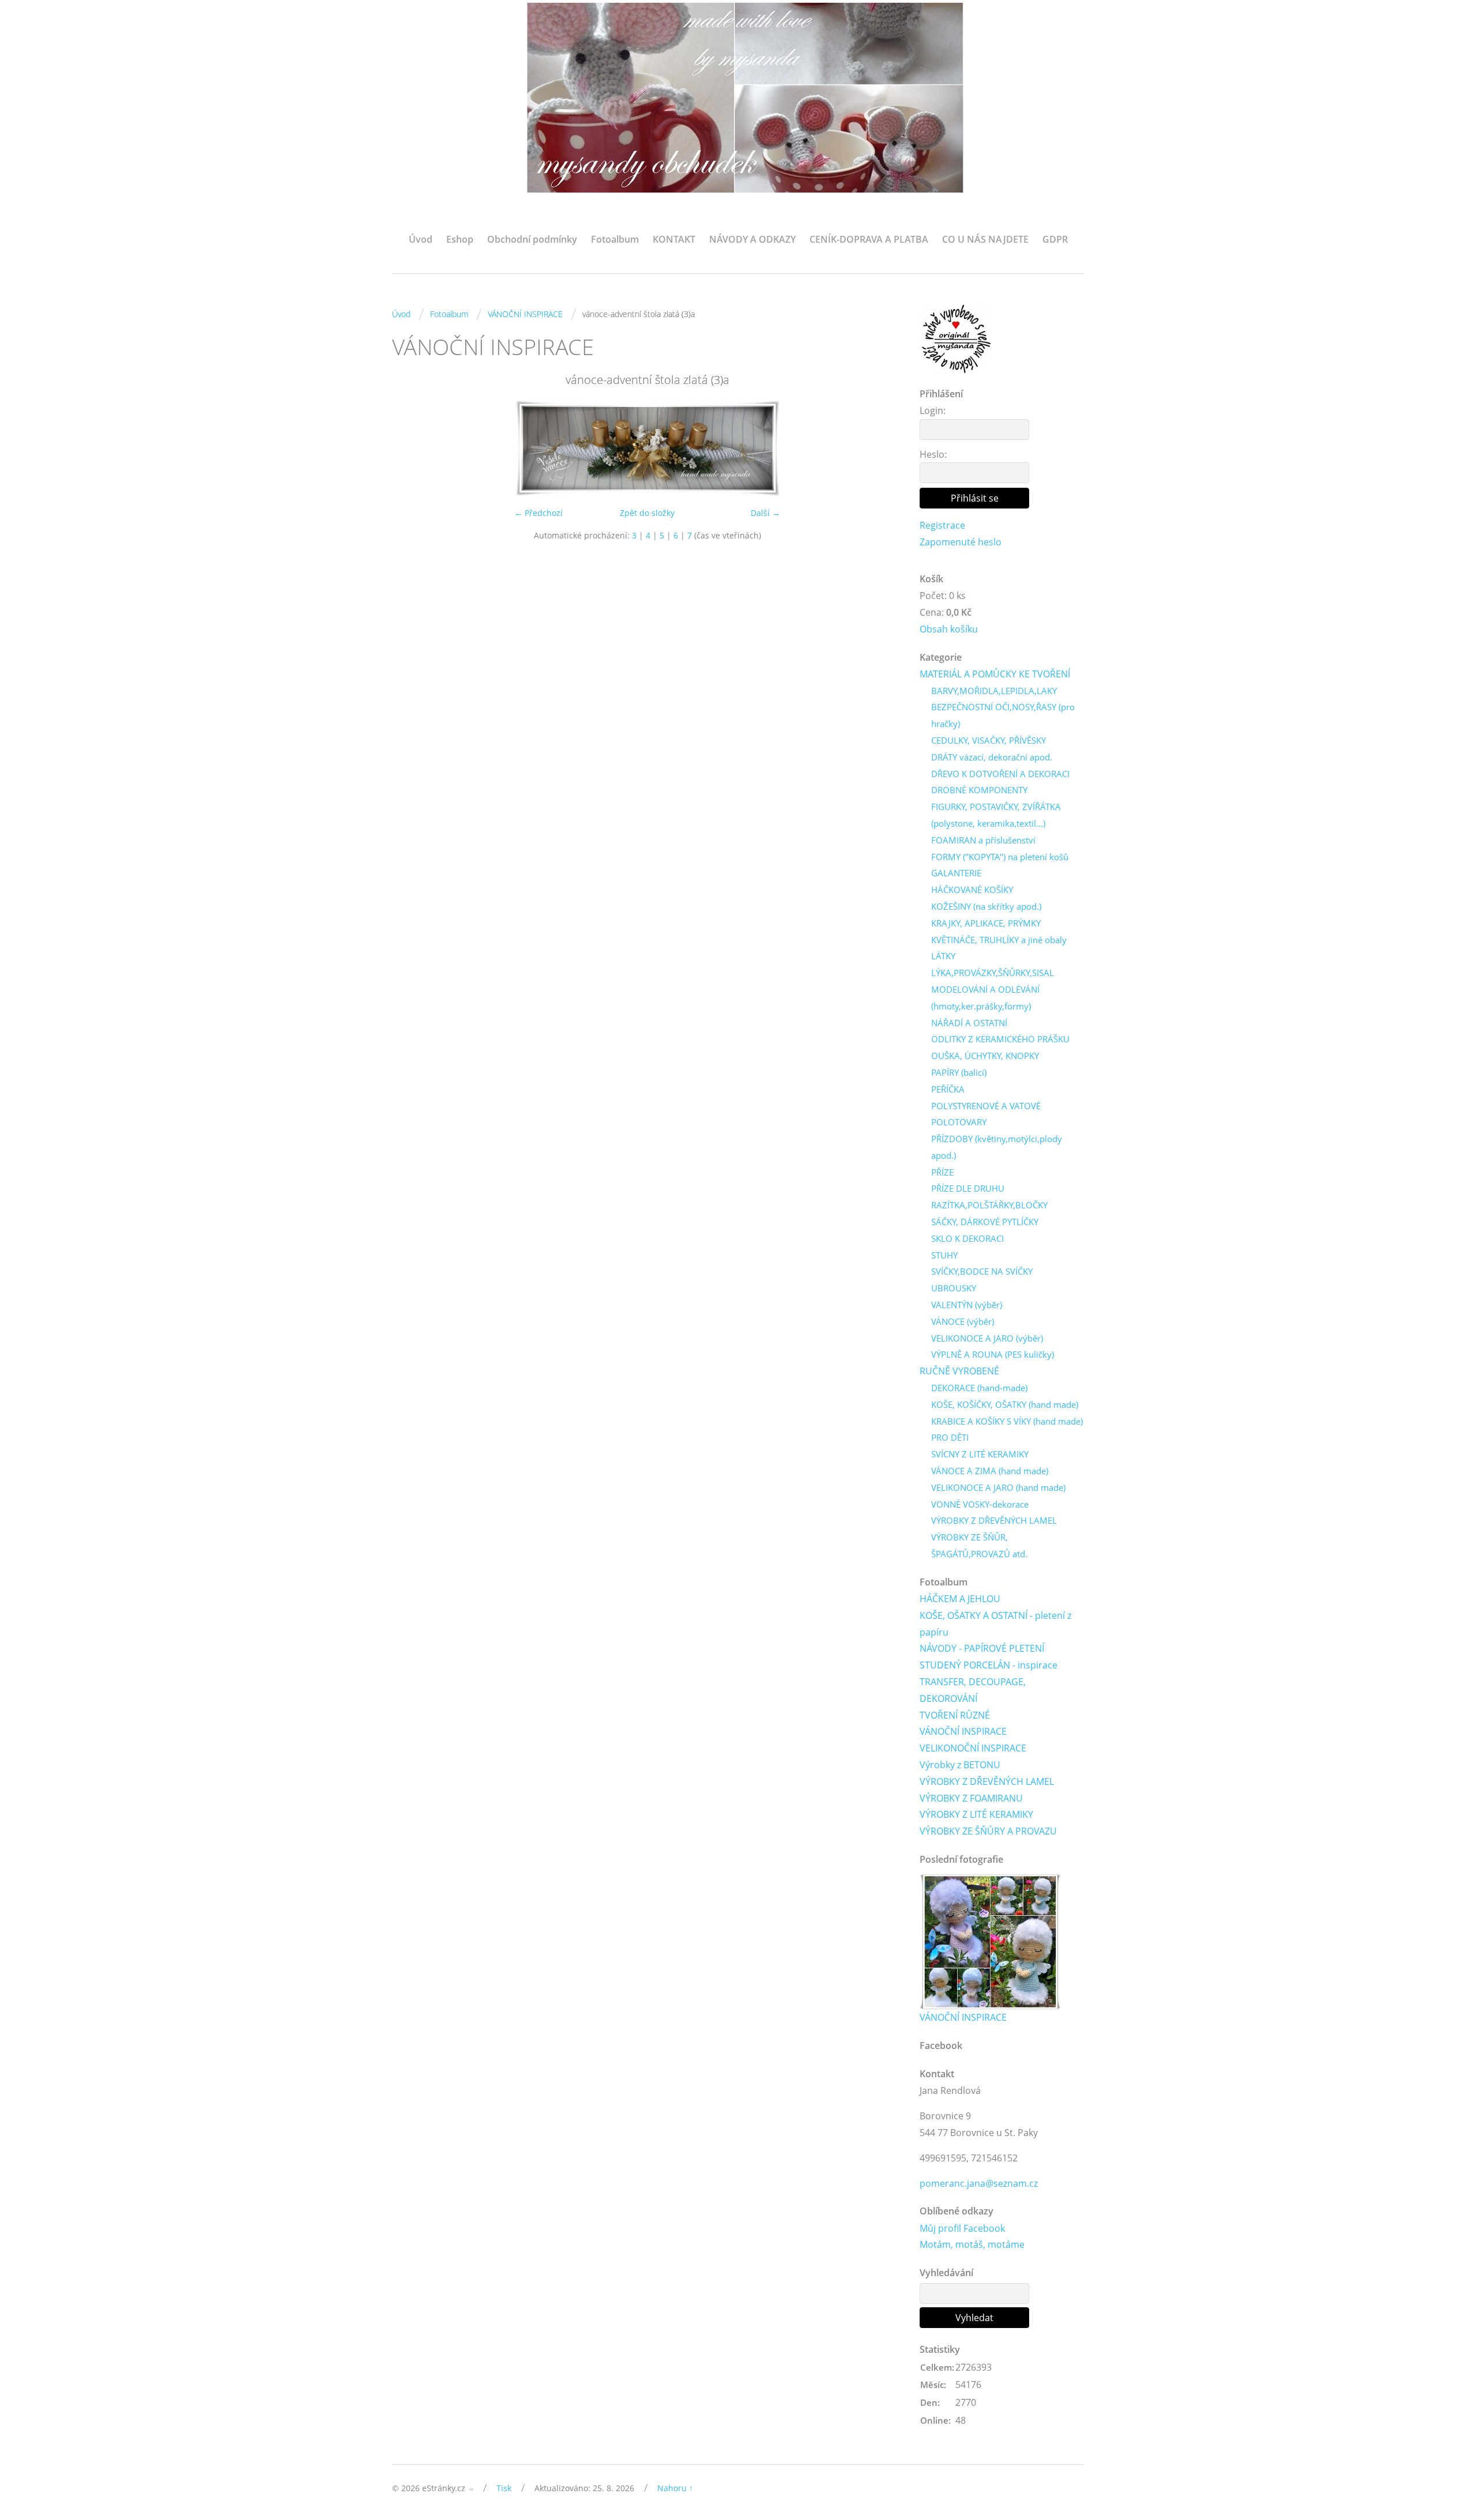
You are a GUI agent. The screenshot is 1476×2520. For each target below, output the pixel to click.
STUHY (944, 1255)
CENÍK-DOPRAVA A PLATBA (869, 239)
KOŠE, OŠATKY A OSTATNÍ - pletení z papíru (995, 1624)
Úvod (421, 239)
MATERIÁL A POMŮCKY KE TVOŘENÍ (995, 674)
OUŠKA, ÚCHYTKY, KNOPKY (985, 1056)
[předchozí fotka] (411, 448)
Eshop (460, 239)
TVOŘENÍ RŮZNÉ (955, 1715)
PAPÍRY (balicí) (959, 1072)
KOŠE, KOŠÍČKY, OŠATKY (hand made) (1005, 1404)
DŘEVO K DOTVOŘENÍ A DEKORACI (1000, 774)
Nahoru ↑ (675, 2488)
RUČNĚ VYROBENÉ (959, 1371)
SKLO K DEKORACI (967, 1238)
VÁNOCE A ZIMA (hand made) (990, 1471)
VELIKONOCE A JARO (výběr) (987, 1338)
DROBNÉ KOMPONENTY (979, 790)
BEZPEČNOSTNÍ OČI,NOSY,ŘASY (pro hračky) (1003, 715)
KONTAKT (674, 239)
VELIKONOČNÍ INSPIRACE (973, 1748)
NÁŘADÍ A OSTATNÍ (969, 1023)
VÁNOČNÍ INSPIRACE (525, 314)
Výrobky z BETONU (960, 1765)
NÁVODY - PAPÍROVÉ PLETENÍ (982, 1648)
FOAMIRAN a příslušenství (983, 840)
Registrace (942, 525)
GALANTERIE (956, 873)
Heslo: (933, 454)
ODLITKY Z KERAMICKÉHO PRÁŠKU (1000, 1039)
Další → (765, 513)
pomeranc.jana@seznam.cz (979, 2183)
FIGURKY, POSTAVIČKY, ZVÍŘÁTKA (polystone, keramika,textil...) (996, 815)
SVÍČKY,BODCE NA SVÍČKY (982, 1271)
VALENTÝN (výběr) (967, 1305)
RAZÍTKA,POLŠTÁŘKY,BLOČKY (989, 1205)
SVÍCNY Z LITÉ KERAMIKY (980, 1454)
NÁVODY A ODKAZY (752, 239)
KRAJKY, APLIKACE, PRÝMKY (986, 923)
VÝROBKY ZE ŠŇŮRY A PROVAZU (988, 1831)
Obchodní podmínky (532, 239)
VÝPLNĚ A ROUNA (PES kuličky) (993, 1354)
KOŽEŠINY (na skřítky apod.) (986, 906)
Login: (933, 410)
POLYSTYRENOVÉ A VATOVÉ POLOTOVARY (986, 1114)
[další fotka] (884, 448)
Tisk (504, 2488)
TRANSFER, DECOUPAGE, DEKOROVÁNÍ (973, 1690)
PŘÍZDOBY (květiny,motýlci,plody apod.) (997, 1147)
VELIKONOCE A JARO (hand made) (998, 1487)
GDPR (1055, 239)
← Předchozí (539, 513)
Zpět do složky (647, 513)
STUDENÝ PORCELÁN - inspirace (989, 1665)
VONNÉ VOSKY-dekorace (980, 1504)
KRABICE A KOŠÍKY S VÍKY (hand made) (1007, 1421)
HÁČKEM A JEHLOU (960, 1599)
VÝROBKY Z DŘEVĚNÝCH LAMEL (994, 1520)
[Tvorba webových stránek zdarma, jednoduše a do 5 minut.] (472, 2489)
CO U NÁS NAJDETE (985, 239)
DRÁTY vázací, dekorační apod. (992, 757)
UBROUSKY (954, 1288)
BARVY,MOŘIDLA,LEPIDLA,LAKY (994, 691)
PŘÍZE (942, 1172)
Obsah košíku (949, 629)
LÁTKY (943, 956)
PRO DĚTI (950, 1437)
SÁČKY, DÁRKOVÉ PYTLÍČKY (985, 1222)
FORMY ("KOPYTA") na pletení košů (1000, 857)
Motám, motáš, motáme (972, 2244)
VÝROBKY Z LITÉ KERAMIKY (976, 1814)
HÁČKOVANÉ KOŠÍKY (972, 890)
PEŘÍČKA (948, 1089)
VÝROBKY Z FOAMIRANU (971, 1798)
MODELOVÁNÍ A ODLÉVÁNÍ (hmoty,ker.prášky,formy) (985, 998)
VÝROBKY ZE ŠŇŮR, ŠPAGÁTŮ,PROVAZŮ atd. (979, 1545)
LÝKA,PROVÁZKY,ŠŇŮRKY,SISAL (993, 973)
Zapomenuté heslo (961, 542)
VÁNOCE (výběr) (963, 1321)
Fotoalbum (615, 239)
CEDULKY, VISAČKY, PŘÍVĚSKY (989, 740)
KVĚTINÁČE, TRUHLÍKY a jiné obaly (999, 940)
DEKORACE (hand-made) (979, 1388)
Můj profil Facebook (962, 2228)
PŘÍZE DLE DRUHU (968, 1188)
